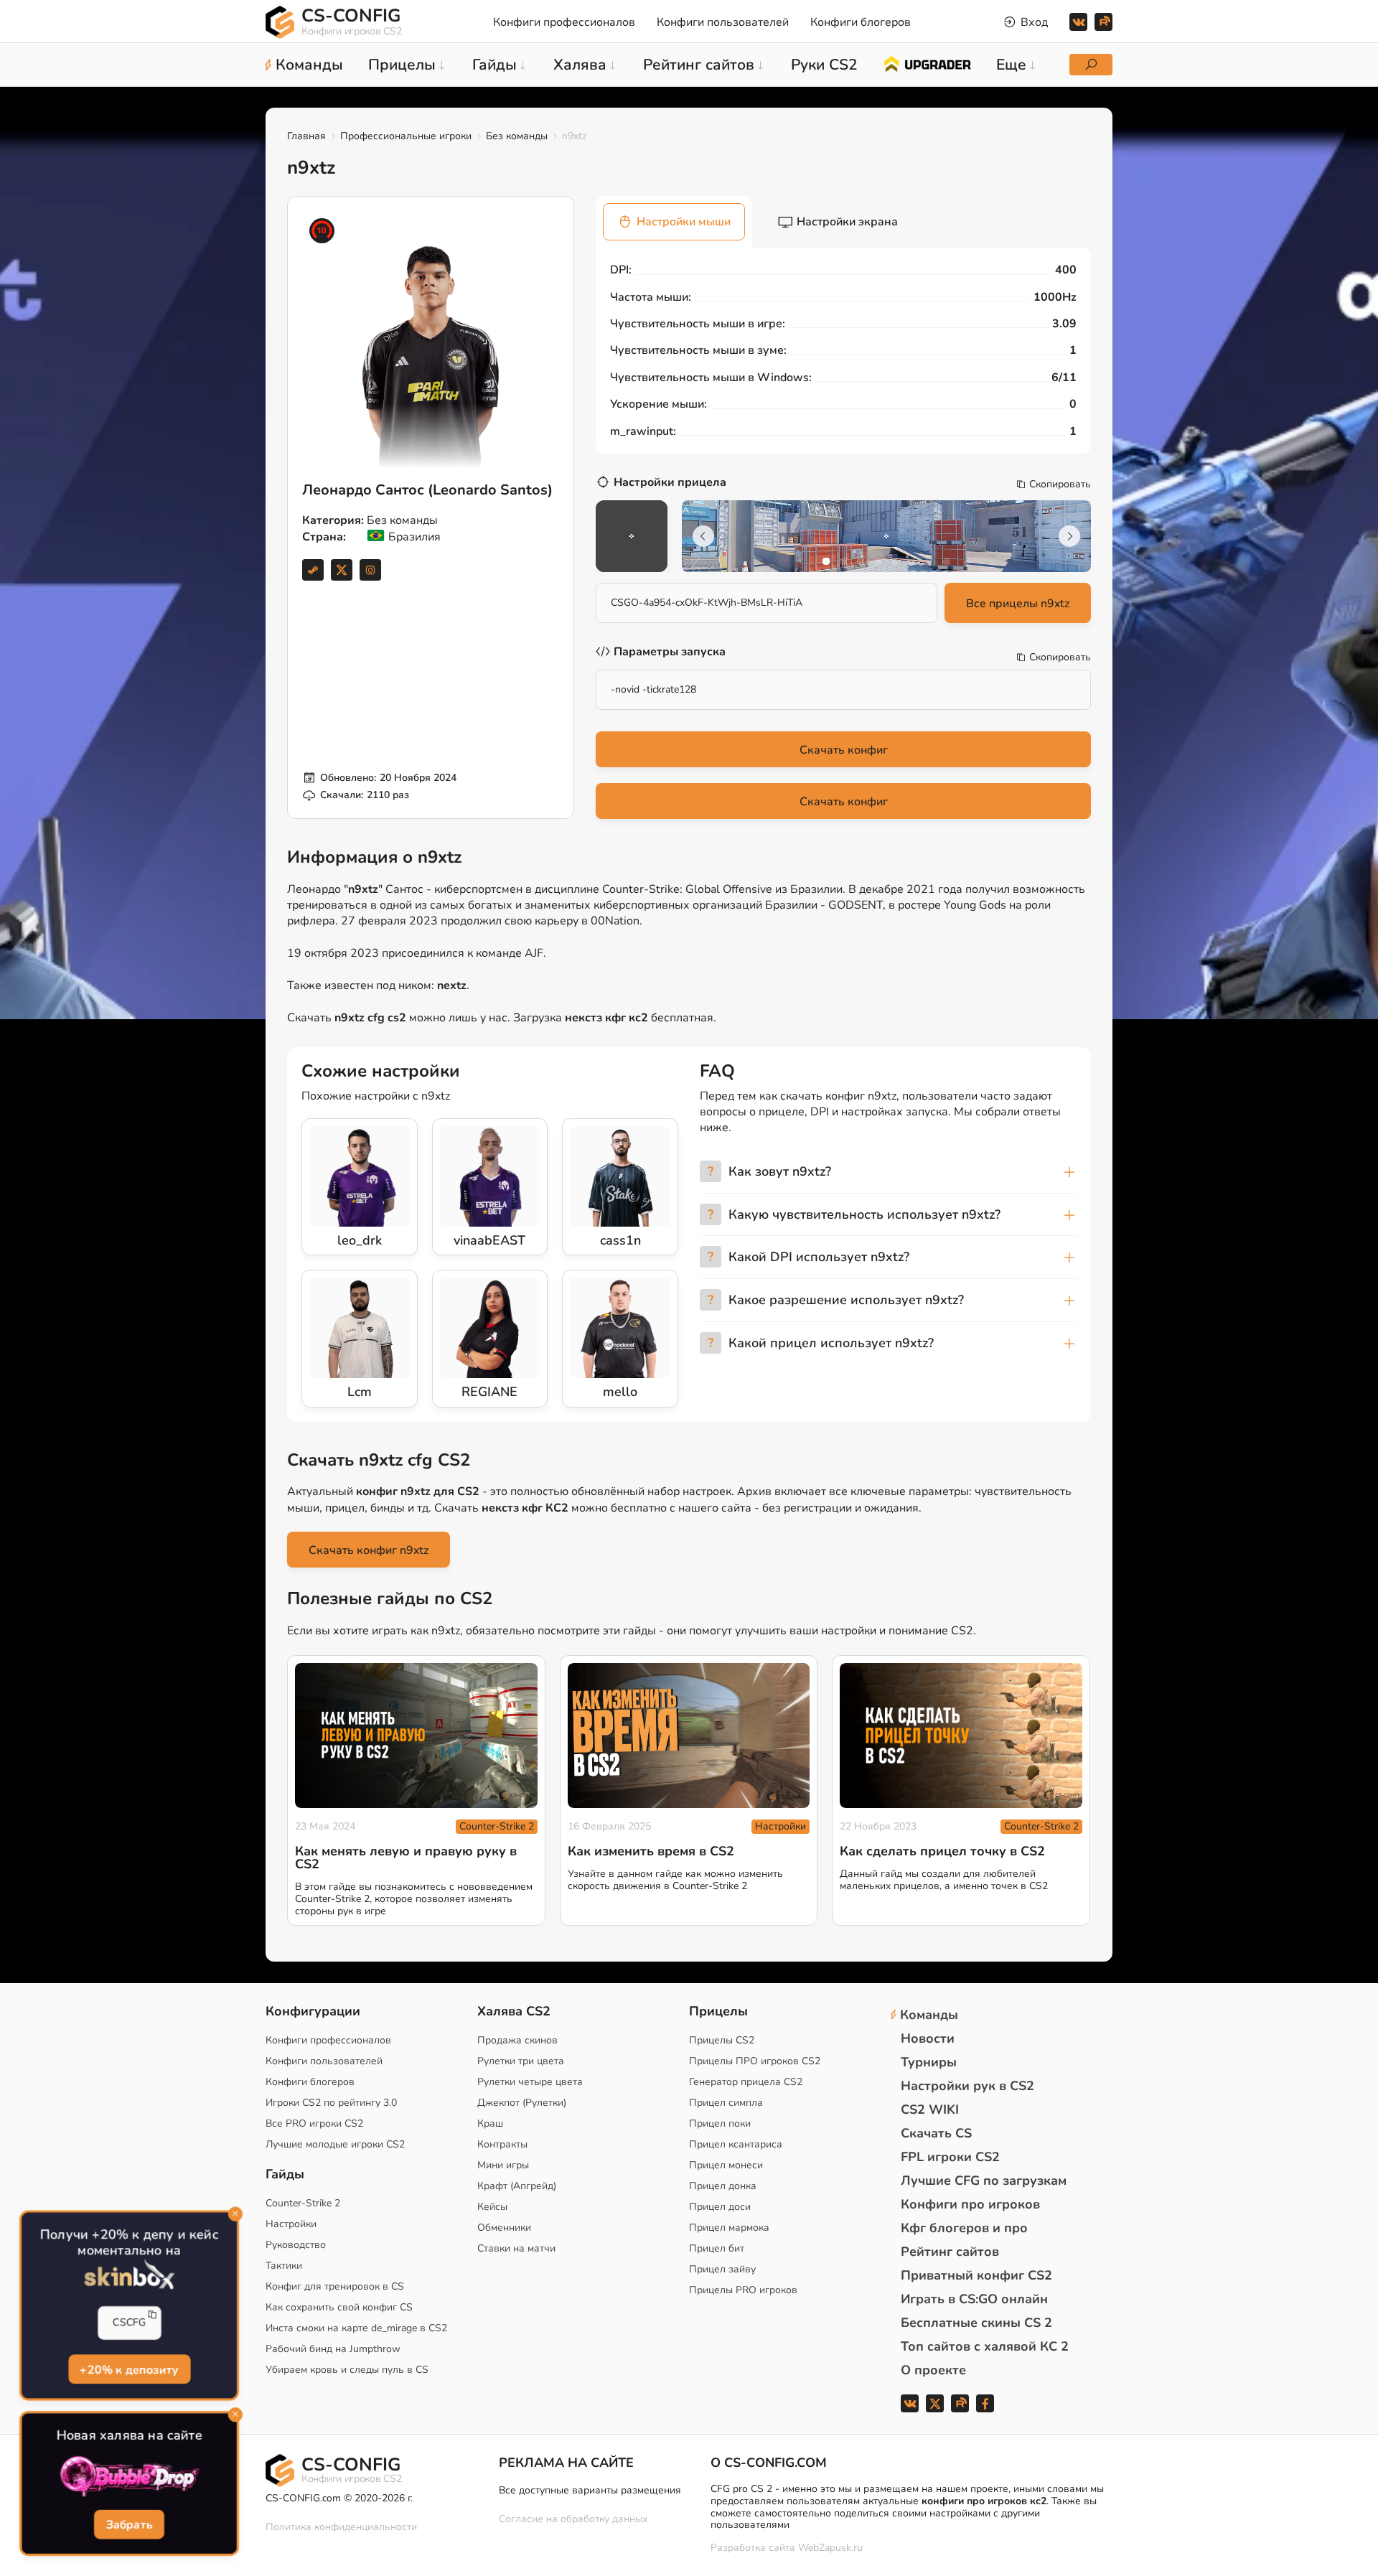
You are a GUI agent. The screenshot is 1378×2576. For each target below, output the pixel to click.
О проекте (933, 2370)
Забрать (130, 2524)
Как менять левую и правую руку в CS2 (406, 1858)
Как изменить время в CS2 (651, 1851)
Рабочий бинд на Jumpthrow (333, 2349)
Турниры (929, 2062)
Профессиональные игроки (406, 136)
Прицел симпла (726, 2103)
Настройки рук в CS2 (967, 2086)
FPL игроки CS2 (950, 2157)
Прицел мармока (729, 2228)
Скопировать (1060, 484)
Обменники (504, 2228)
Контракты (502, 2144)
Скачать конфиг (844, 750)
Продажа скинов (517, 2040)
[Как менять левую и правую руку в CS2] (416, 1736)
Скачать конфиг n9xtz (369, 1550)
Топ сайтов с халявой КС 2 (985, 2346)
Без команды (517, 136)
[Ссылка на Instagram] (370, 570)
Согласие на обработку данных (573, 2519)
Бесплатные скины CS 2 (976, 2323)
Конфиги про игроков (970, 2204)
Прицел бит (717, 2248)
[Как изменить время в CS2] (689, 1736)
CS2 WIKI (930, 2109)
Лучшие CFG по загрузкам (984, 2181)
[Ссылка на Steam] (313, 570)
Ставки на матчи (516, 2248)
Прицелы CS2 (722, 2040)
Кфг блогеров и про (964, 2228)
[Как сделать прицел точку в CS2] (961, 1736)
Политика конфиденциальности (341, 2527)
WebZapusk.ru (830, 2548)
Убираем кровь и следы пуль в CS (347, 2370)
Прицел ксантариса (736, 2144)
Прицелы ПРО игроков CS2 (755, 2061)
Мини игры (503, 2165)
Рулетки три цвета (521, 2061)
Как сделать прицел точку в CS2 (942, 1851)
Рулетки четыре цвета (530, 2082)
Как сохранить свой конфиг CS (339, 2307)
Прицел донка (723, 2186)
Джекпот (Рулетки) (522, 2103)
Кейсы (492, 2207)
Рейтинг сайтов (950, 2252)
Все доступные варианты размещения (590, 2490)
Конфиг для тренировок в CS (335, 2286)
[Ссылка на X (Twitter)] (342, 570)
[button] (826, 561)
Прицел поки (720, 2123)
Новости (928, 2038)
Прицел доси (720, 2207)
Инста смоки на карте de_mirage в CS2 (356, 2328)
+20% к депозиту (129, 2369)
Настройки (781, 1826)
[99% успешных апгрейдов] (927, 63)
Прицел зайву (722, 2269)
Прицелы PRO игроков (743, 2290)
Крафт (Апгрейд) (517, 2186)
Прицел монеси (726, 2165)
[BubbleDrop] (129, 2477)
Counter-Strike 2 (497, 1826)
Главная (306, 136)
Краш (490, 2123)
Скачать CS (936, 2133)
